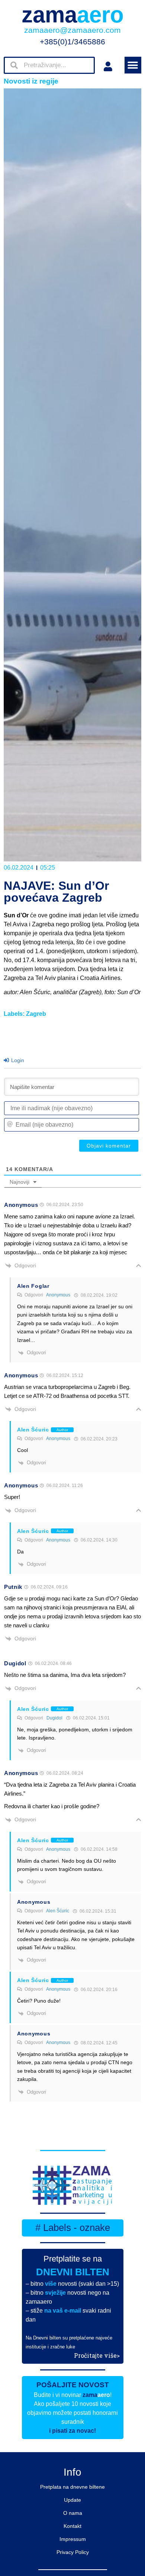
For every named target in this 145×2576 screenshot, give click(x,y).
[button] (133, 65)
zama (73, 15)
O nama (73, 2513)
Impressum (73, 2539)
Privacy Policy (73, 2552)
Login (17, 1060)
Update (72, 2500)
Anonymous (58, 1295)
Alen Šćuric (58, 1911)
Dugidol (54, 1718)
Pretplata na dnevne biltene (72, 2487)
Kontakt (72, 2526)
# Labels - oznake (73, 2228)
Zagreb (36, 1014)
